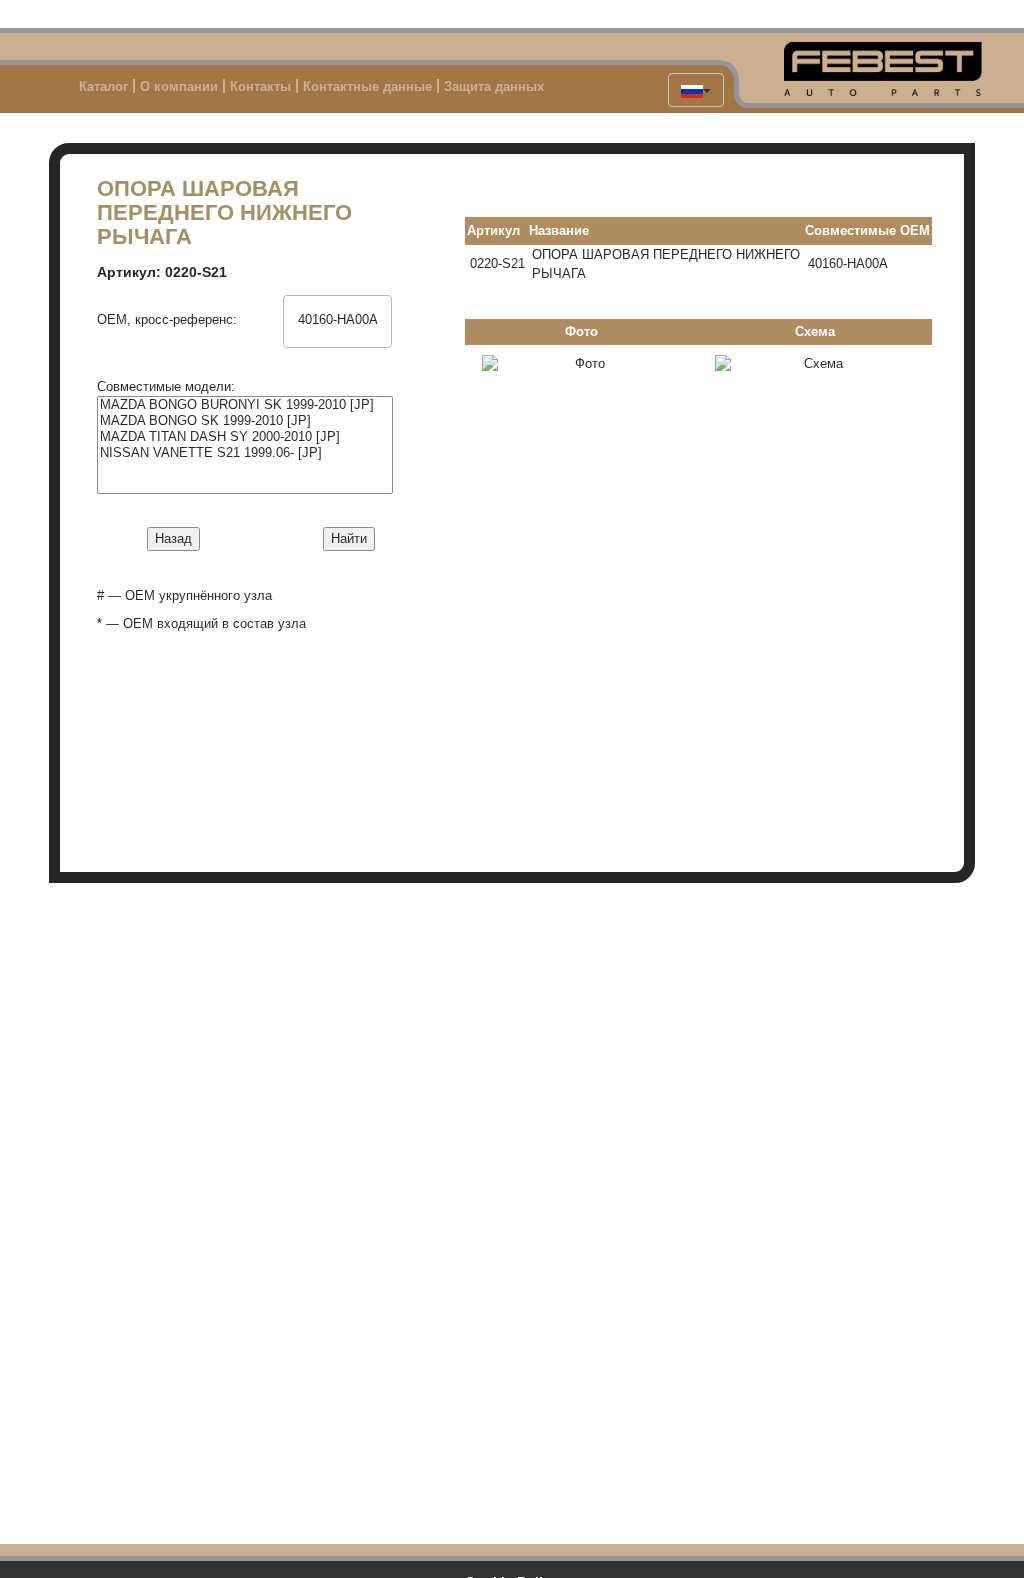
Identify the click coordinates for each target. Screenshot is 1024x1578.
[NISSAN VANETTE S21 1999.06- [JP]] (245, 453)
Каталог (103, 86)
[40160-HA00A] (338, 320)
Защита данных (494, 86)
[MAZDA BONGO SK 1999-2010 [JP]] (245, 421)
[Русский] (696, 90)
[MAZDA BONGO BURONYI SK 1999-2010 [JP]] (245, 405)
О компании (179, 86)
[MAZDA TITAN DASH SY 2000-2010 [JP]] (245, 437)
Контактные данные (367, 86)
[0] (338, 304)
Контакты (260, 86)
